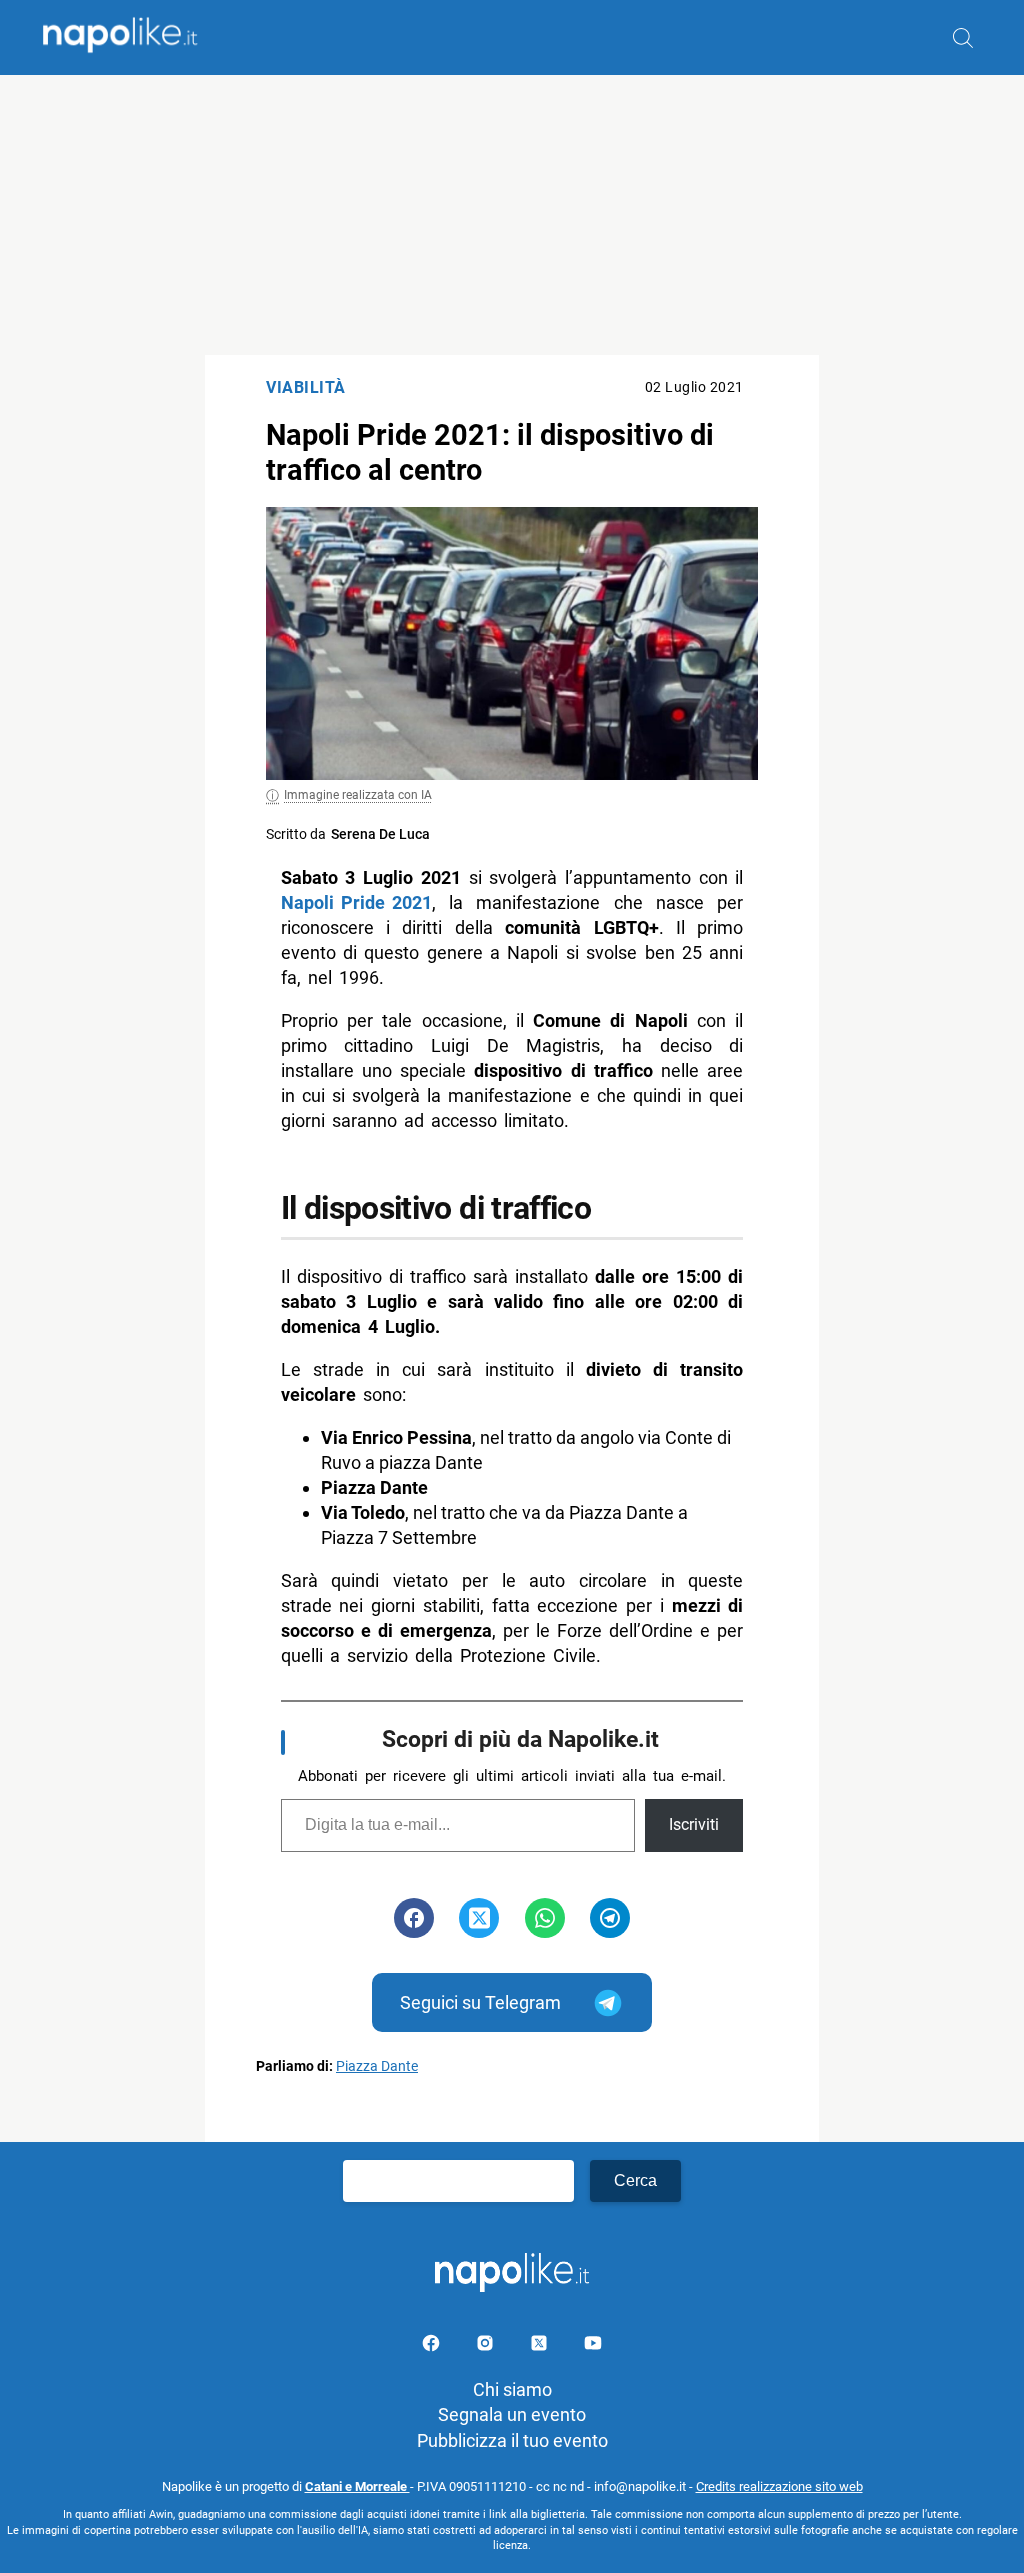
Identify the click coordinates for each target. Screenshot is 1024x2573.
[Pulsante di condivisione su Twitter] (479, 1918)
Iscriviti (694, 1824)
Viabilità (306, 387)
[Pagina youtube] (593, 2346)
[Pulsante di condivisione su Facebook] (414, 1918)
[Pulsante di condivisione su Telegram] (610, 1918)
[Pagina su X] (541, 2346)
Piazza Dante (377, 2066)
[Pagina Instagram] (487, 2346)
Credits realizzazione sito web (779, 2486)
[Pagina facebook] (433, 2346)
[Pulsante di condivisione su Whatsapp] (545, 1918)
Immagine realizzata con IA (358, 795)
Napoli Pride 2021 (356, 902)
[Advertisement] (512, 215)
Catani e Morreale (357, 2486)
